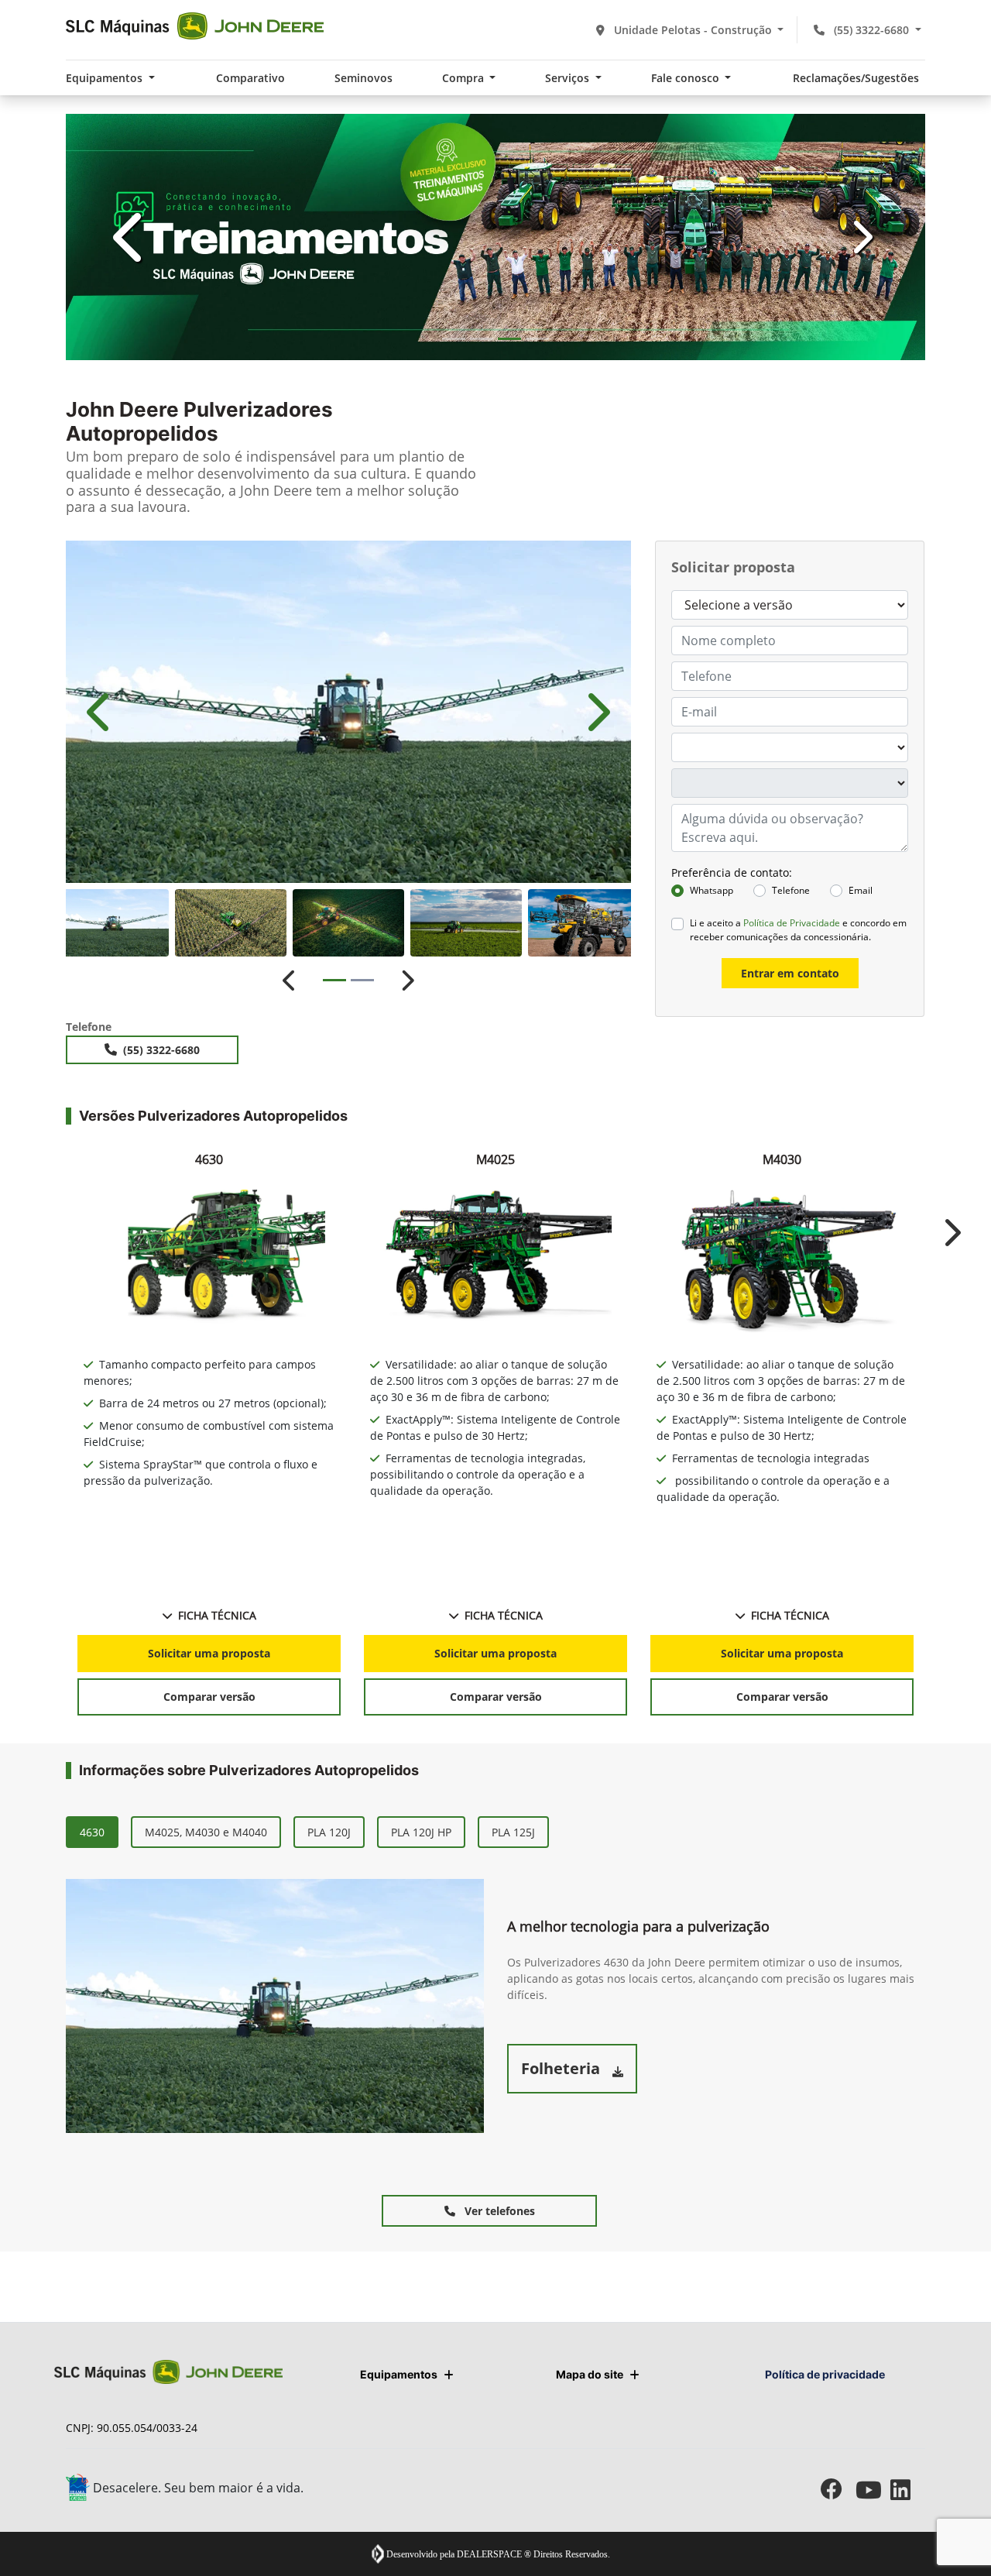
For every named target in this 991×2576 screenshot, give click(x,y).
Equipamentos (399, 2374)
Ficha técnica (217, 1615)
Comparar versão (209, 1697)
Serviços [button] (569, 78)
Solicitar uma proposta (209, 1653)
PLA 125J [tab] (513, 1832)
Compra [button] (465, 78)
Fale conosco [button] (687, 78)
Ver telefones (498, 2211)
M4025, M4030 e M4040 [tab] (206, 1832)
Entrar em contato (790, 973)
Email (861, 890)
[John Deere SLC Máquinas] (195, 26)
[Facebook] (838, 2490)
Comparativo (250, 78)
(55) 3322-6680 (871, 30)
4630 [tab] (92, 1832)
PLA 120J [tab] (329, 1832)
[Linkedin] (908, 2490)
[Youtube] (873, 2490)
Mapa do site (590, 2374)
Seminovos (363, 78)
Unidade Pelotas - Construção (693, 30)
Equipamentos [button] (106, 78)
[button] (130, 237)
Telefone (791, 890)
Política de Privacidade (792, 923)
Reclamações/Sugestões (856, 78)
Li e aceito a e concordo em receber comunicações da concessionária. (798, 930)
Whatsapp (712, 890)
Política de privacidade (825, 2374)
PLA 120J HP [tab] (421, 1832)
